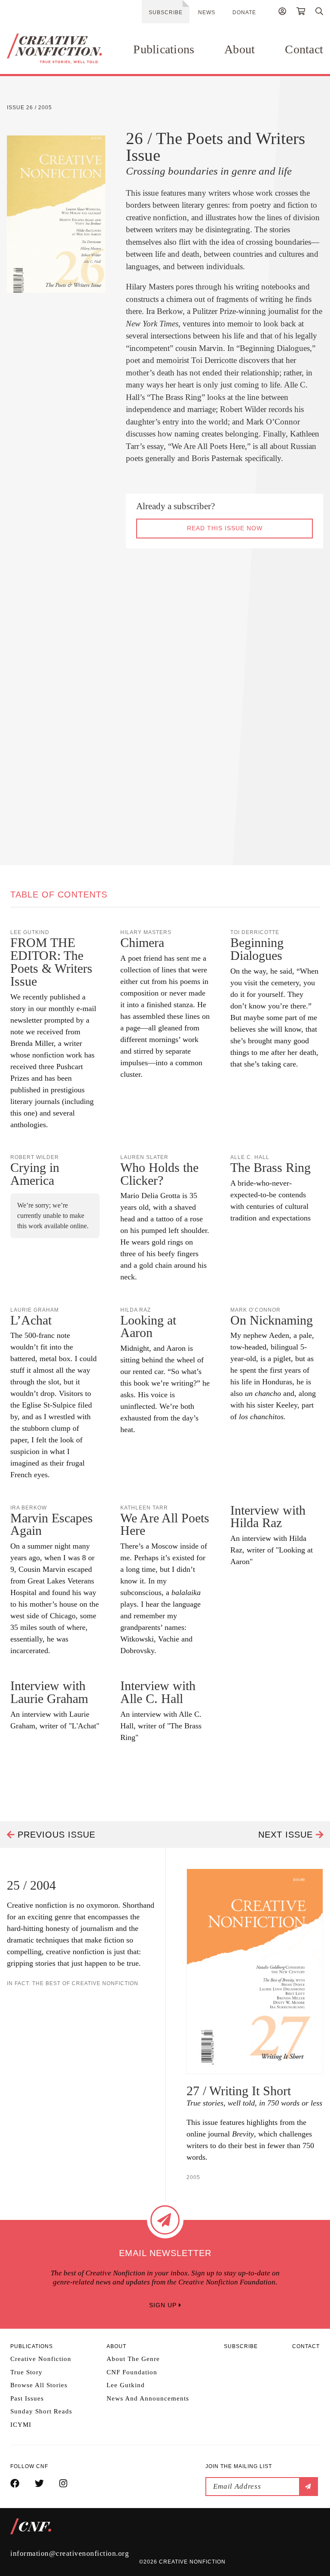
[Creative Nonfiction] (54, 49)
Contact (304, 49)
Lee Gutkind (126, 2385)
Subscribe (166, 12)
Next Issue (287, 1835)
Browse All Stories (39, 2385)
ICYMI (21, 2425)
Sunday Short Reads (41, 2411)
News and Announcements (148, 2398)
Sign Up (164, 2305)
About (240, 49)
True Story (26, 2372)
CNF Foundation (132, 2372)
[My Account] (282, 12)
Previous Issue (55, 1835)
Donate (244, 12)
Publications (164, 49)
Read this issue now (225, 528)
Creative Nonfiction (41, 2359)
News (207, 12)
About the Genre (133, 2359)
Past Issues (27, 2398)
